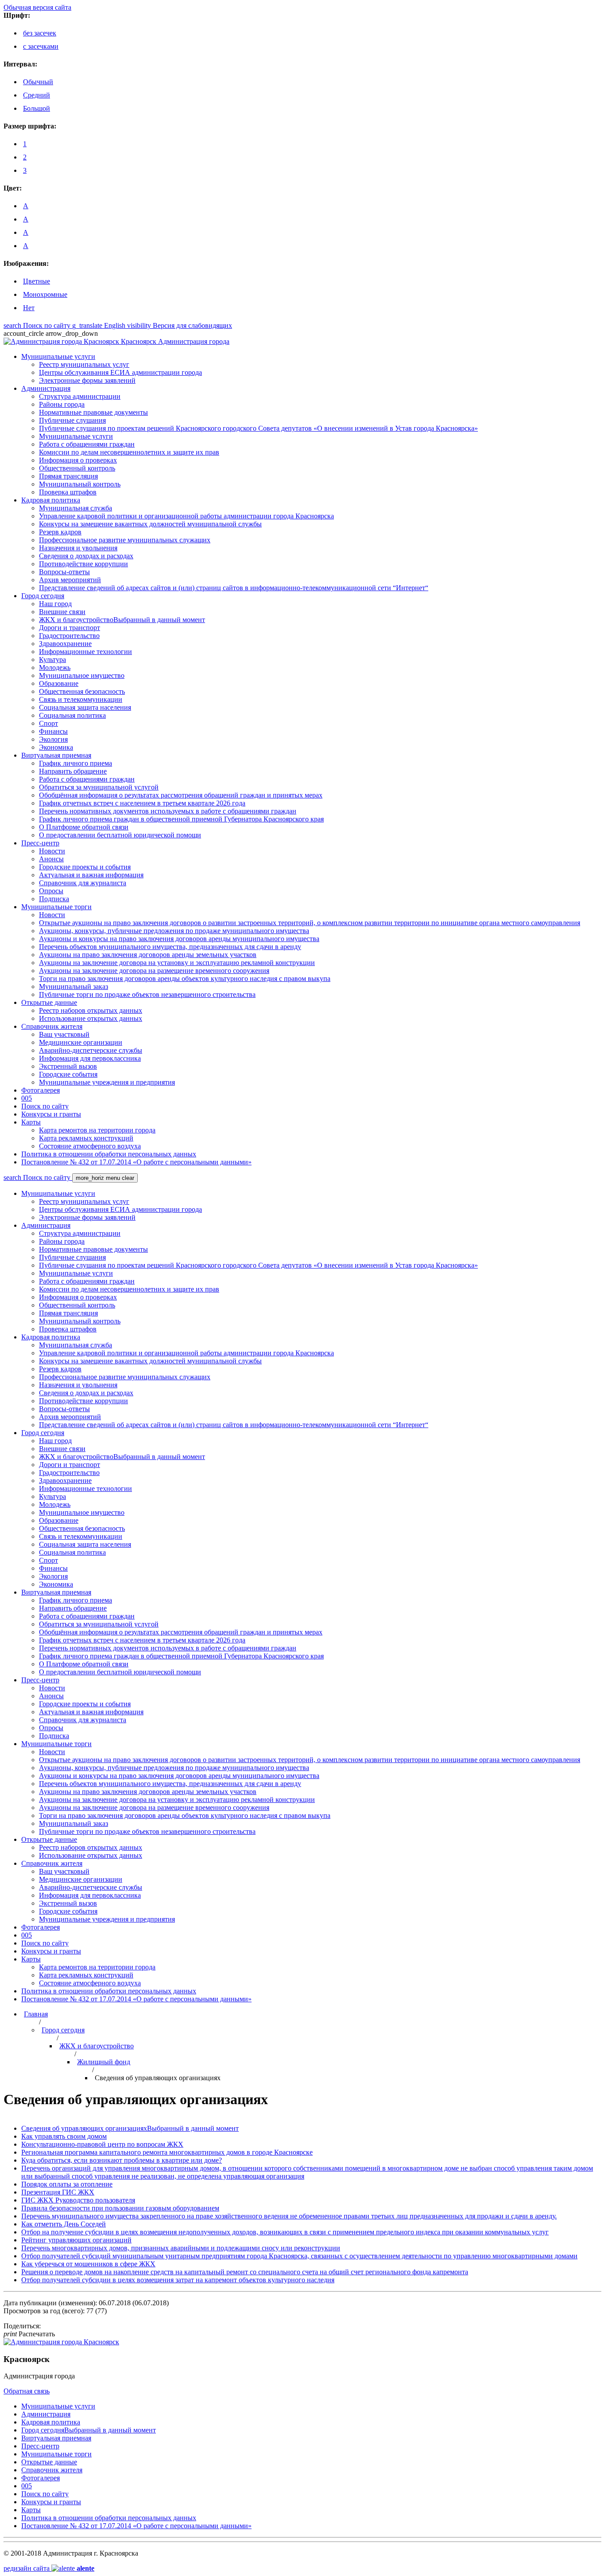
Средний (37, 95)
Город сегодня (63, 2030)
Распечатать (29, 2334)
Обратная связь (27, 2391)
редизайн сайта (49, 2568)
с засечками (41, 46)
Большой (37, 108)
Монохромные (45, 294)
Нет (29, 308)
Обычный (38, 82)
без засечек (40, 33)
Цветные (37, 281)
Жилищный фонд (104, 2062)
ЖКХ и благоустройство (97, 2046)
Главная (36, 2014)
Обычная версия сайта (37, 7)
